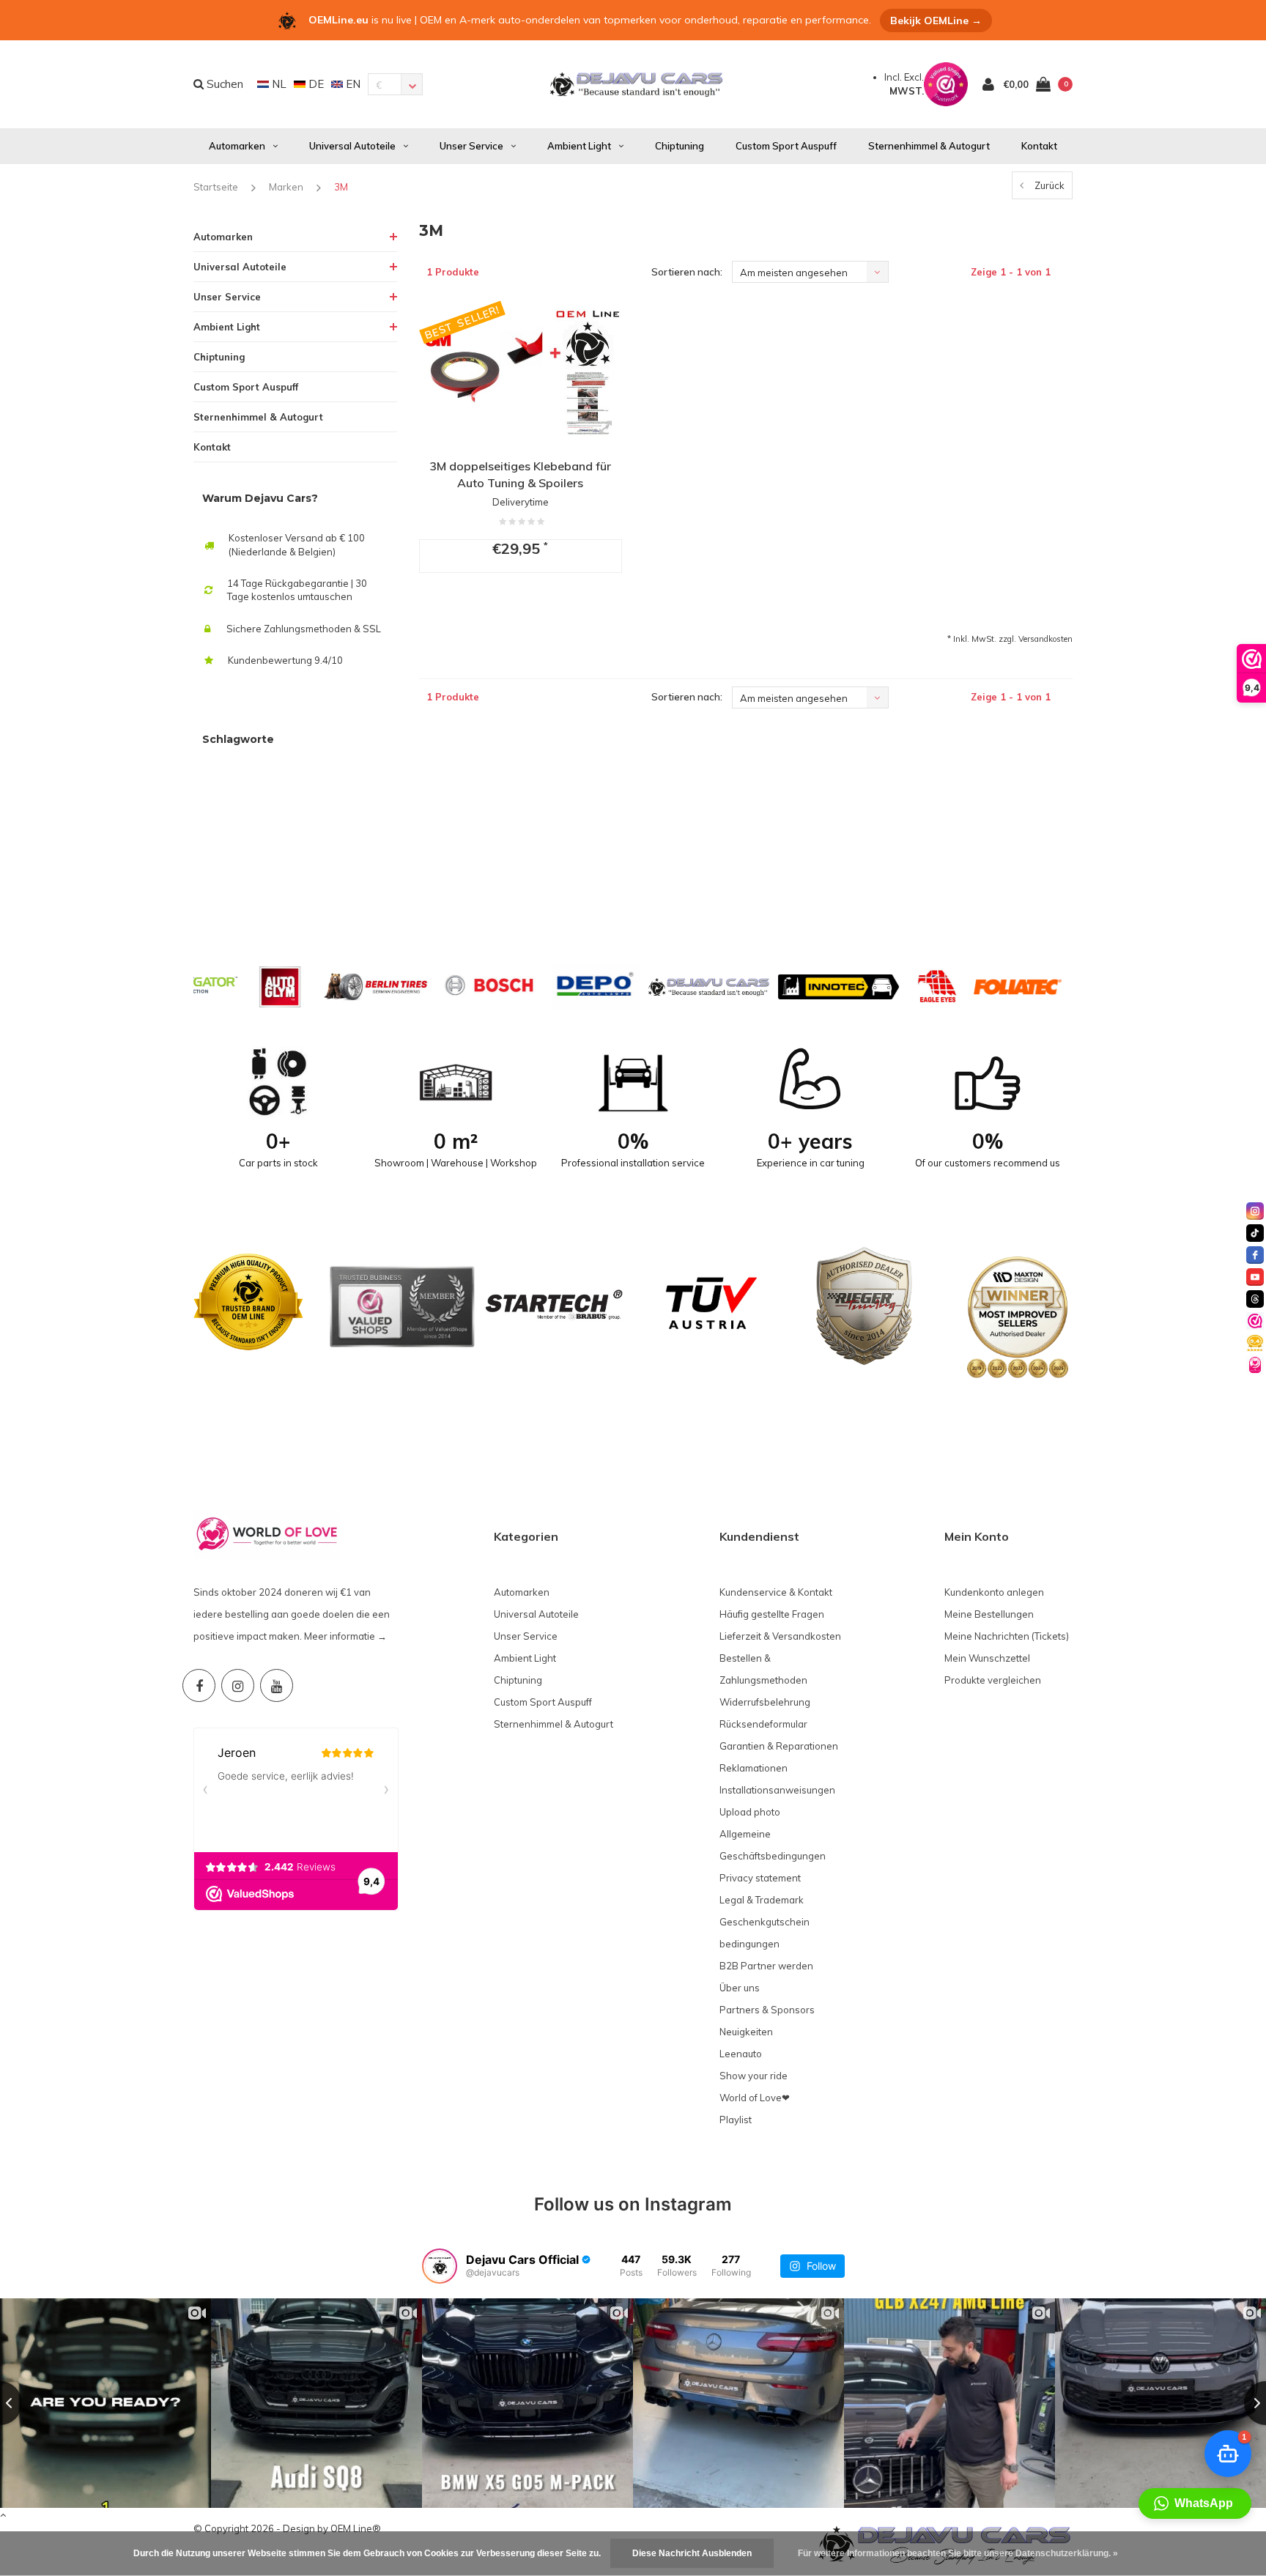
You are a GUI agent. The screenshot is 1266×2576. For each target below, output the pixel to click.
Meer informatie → (345, 1636)
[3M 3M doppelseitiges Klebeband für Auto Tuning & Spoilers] (521, 372)
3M (341, 187)
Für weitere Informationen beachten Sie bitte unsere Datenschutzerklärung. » (958, 2553)
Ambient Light (579, 146)
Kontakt (1039, 146)
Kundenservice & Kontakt (776, 1592)
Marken (286, 187)
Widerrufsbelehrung (765, 1702)
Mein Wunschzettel (987, 1658)
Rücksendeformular (763, 1724)
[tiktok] (1255, 1233)
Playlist (736, 2120)
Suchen (223, 84)
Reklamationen (754, 1768)
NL (278, 84)
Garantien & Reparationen (779, 1746)
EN (352, 84)
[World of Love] (1255, 1365)
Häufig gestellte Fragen (772, 1614)
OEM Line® (356, 2528)
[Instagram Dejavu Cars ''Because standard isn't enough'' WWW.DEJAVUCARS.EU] (238, 1685)
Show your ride (754, 2076)
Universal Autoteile (352, 146)
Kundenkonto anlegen (994, 1592)
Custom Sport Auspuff (786, 146)
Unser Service (471, 146)
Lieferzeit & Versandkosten (780, 1636)
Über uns (740, 1988)
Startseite (216, 187)
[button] (1195, 2503)
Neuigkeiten (746, 2032)
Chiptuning (680, 146)
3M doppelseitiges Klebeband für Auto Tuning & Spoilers (520, 474)
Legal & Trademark (762, 1900)
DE (315, 84)
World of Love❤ (755, 2098)
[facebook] (1255, 1255)
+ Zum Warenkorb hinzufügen (516, 611)
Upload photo (750, 1812)
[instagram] (1255, 1211)
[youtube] (1255, 1277)
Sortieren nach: (687, 272)
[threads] (1255, 1299)
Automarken (237, 146)
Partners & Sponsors (767, 2010)
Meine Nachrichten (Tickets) (1007, 1636)
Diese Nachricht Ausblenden (692, 2553)
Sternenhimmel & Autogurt (929, 146)
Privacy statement (760, 1878)
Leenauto (741, 2054)
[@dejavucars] (440, 2266)
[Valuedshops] (1255, 1321)
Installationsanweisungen (777, 1790)
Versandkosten (1045, 639)
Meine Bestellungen (989, 1614)
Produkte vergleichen (993, 1680)
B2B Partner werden (766, 1966)
